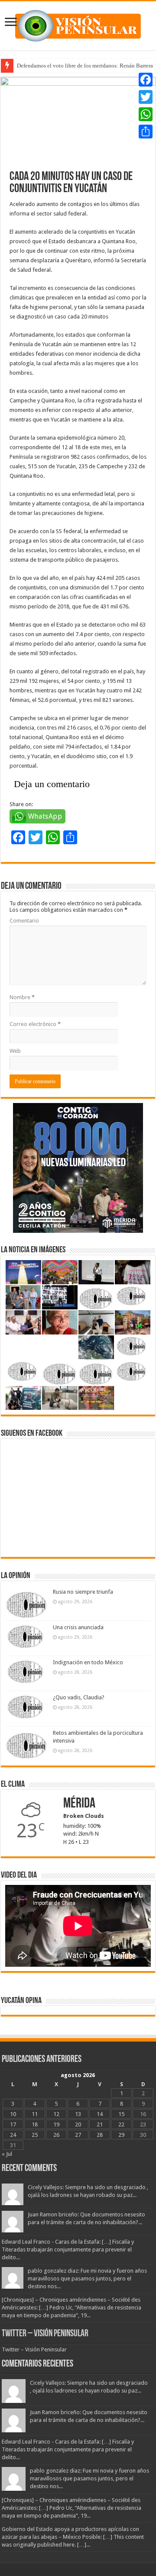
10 (13, 2114)
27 (78, 2135)
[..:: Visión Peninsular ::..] (78, 24)
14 (100, 2114)
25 (35, 2135)
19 (56, 2124)
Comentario (24, 921)
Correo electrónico (35, 1024)
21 (100, 2124)
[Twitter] (146, 97)
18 (35, 2124)
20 (78, 2124)
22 (121, 2124)
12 (56, 2114)
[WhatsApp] (146, 114)
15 (121, 2114)
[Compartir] (146, 132)
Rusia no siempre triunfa (83, 1592)
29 (121, 2135)
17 (13, 2124)
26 (56, 2135)
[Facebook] (146, 80)
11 (35, 2114)
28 (100, 2135)
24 (13, 2135)
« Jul (7, 2154)
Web (15, 1051)
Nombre (22, 997)
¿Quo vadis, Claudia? (79, 1697)
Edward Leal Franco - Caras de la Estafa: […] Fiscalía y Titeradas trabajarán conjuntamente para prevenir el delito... (68, 2250)
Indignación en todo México (88, 1662)
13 (78, 2114)
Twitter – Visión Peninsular (45, 2334)
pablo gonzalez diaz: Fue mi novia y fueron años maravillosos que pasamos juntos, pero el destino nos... (87, 2279)
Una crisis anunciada (78, 1627)
